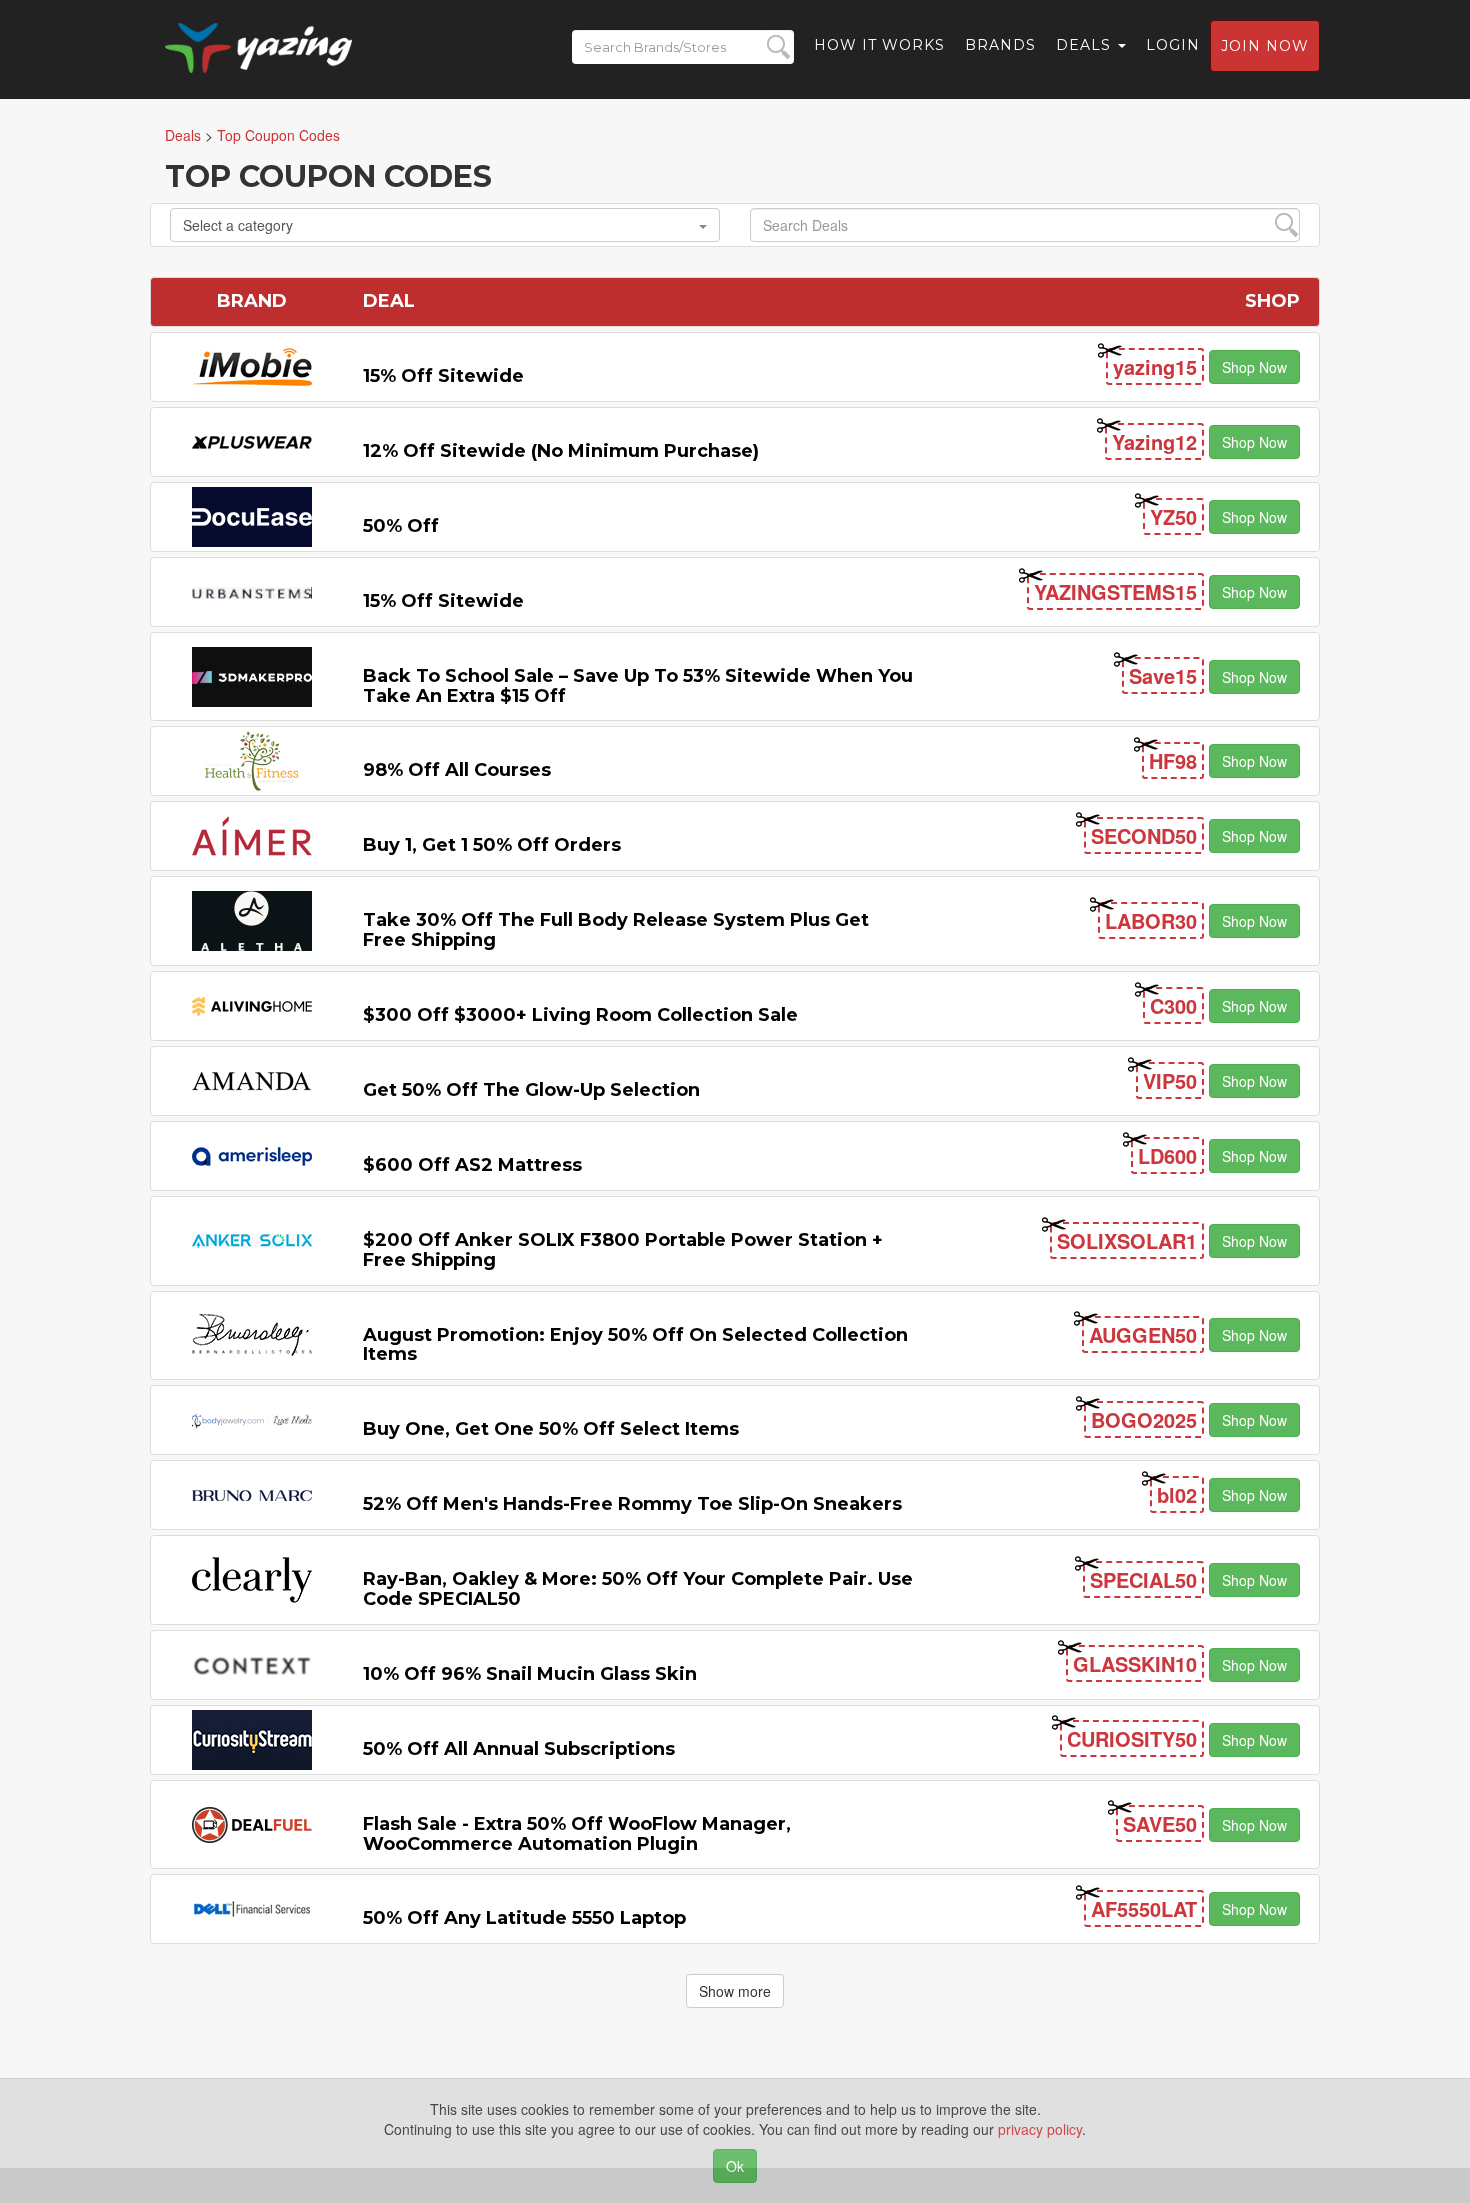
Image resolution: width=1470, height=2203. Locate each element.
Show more (735, 1991)
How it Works (879, 45)
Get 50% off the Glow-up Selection (531, 1090)
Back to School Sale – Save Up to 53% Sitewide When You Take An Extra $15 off (638, 686)
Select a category (238, 225)
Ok (735, 2166)
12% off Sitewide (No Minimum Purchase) (561, 451)
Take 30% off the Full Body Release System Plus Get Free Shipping (616, 930)
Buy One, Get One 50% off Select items (551, 1429)
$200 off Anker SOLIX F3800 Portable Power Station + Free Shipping (623, 1250)
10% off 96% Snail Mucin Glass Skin (530, 1674)
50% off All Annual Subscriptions (519, 1749)
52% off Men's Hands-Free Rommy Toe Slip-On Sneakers (632, 1504)
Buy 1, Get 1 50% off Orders (492, 845)
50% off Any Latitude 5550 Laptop (524, 1918)
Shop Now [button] (1254, 367)
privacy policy (1040, 2129)
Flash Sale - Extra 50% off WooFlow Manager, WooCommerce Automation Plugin (577, 1834)
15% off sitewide (443, 376)
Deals (1086, 45)
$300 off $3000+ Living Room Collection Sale (580, 1015)
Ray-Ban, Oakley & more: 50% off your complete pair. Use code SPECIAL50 (638, 1589)
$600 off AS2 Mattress (472, 1165)
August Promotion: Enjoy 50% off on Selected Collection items (635, 1345)
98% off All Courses (457, 770)
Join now (1265, 46)
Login (1173, 45)
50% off (401, 526)
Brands (1000, 45)
